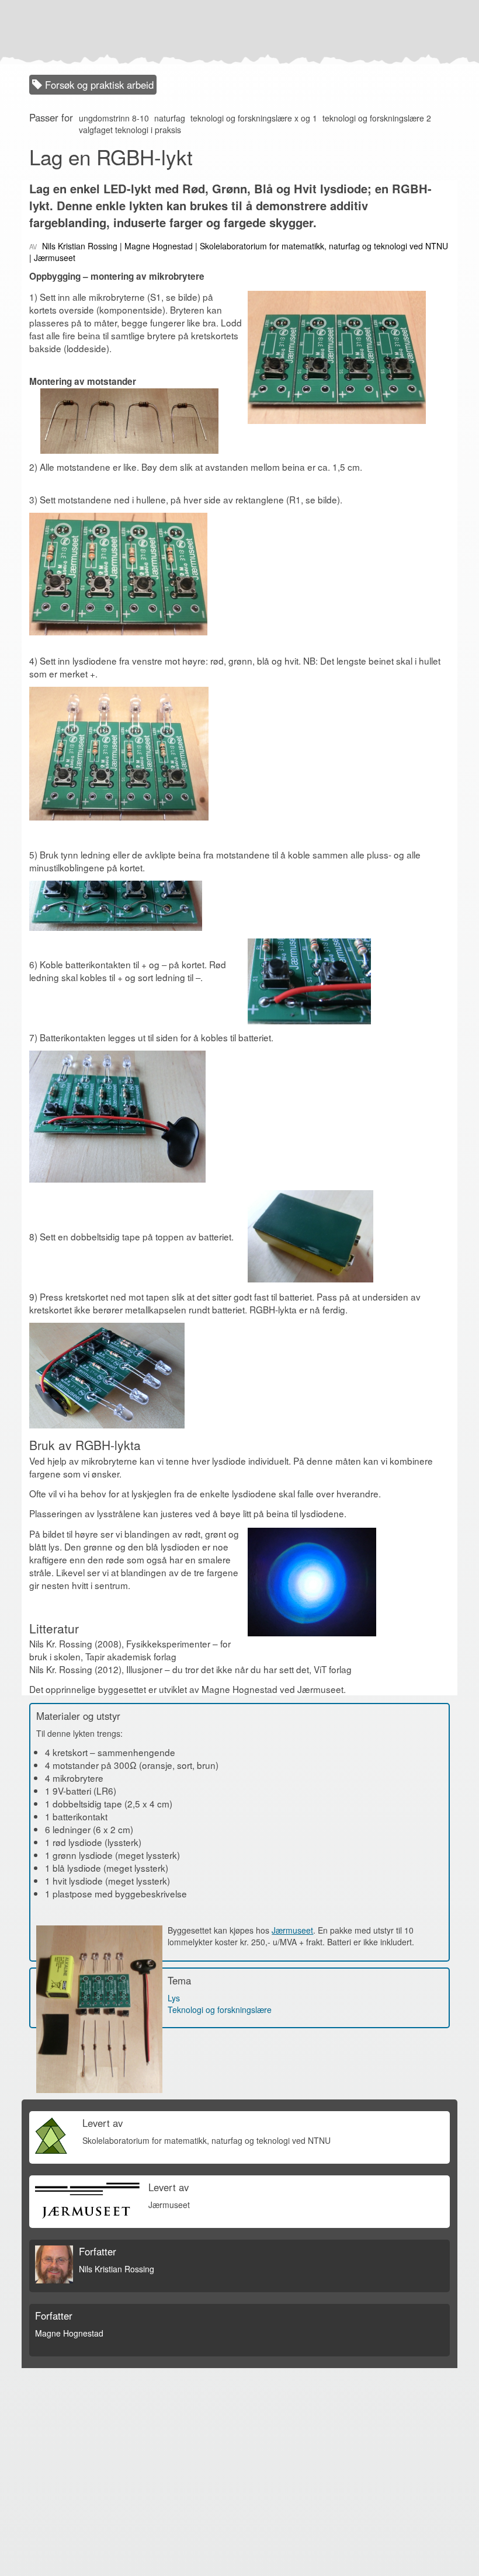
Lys (174, 1998)
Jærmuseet (292, 1930)
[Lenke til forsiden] (237, 32)
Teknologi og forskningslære (220, 2010)
